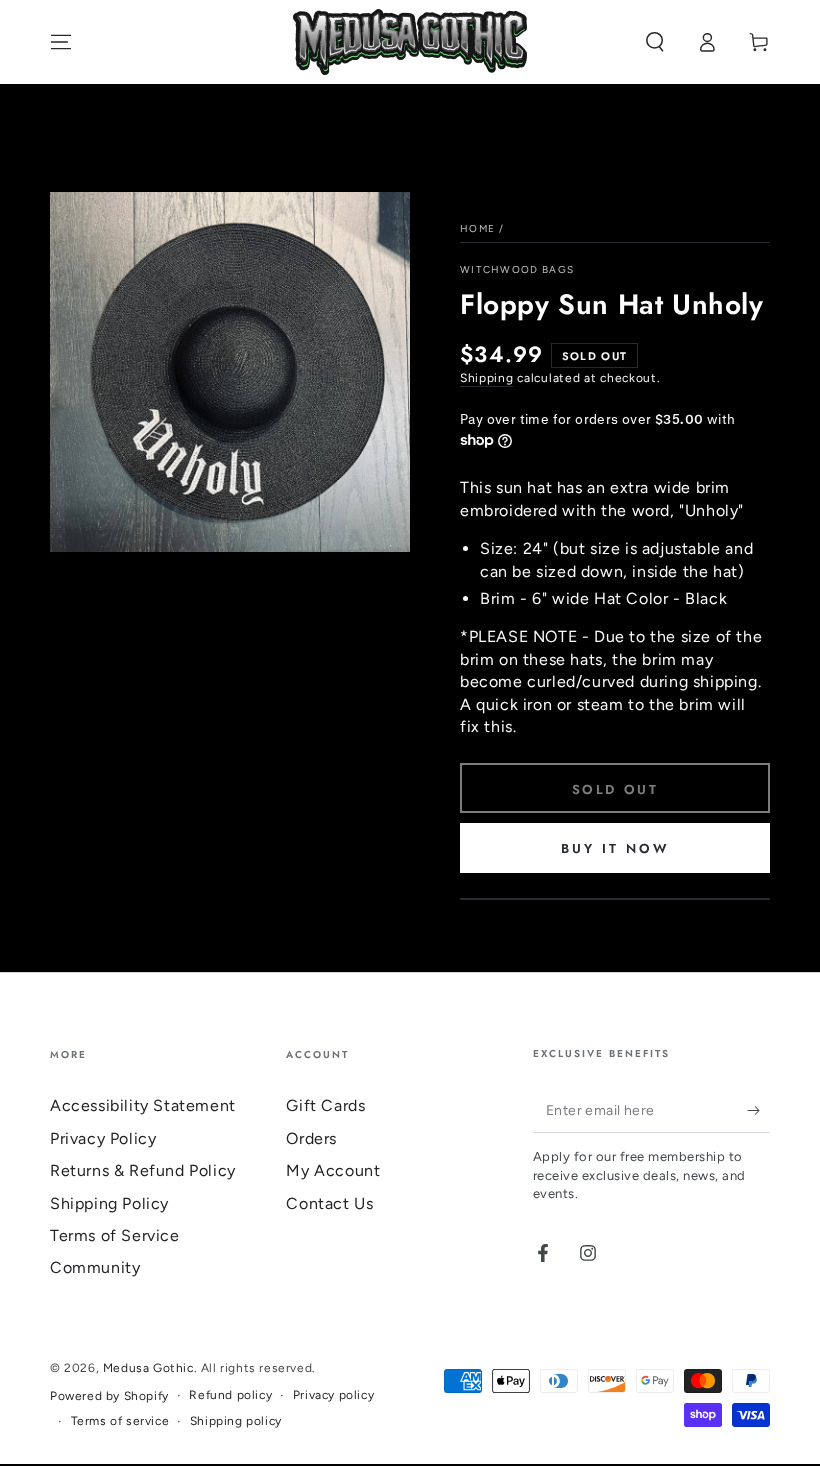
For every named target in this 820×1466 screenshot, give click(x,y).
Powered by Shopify (109, 1396)
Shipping (487, 378)
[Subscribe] (758, 1110)
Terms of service (120, 1421)
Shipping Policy (109, 1203)
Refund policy (230, 1395)
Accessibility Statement (143, 1105)
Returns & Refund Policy (143, 1170)
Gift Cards (325, 1105)
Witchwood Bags (517, 269)
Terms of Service (115, 1235)
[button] (655, 42)
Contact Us (329, 1203)
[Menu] (61, 42)
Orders (311, 1138)
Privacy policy (333, 1395)
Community (95, 1267)
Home (477, 228)
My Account (333, 1170)
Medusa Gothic (148, 1368)
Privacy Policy (103, 1138)
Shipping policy (236, 1421)
